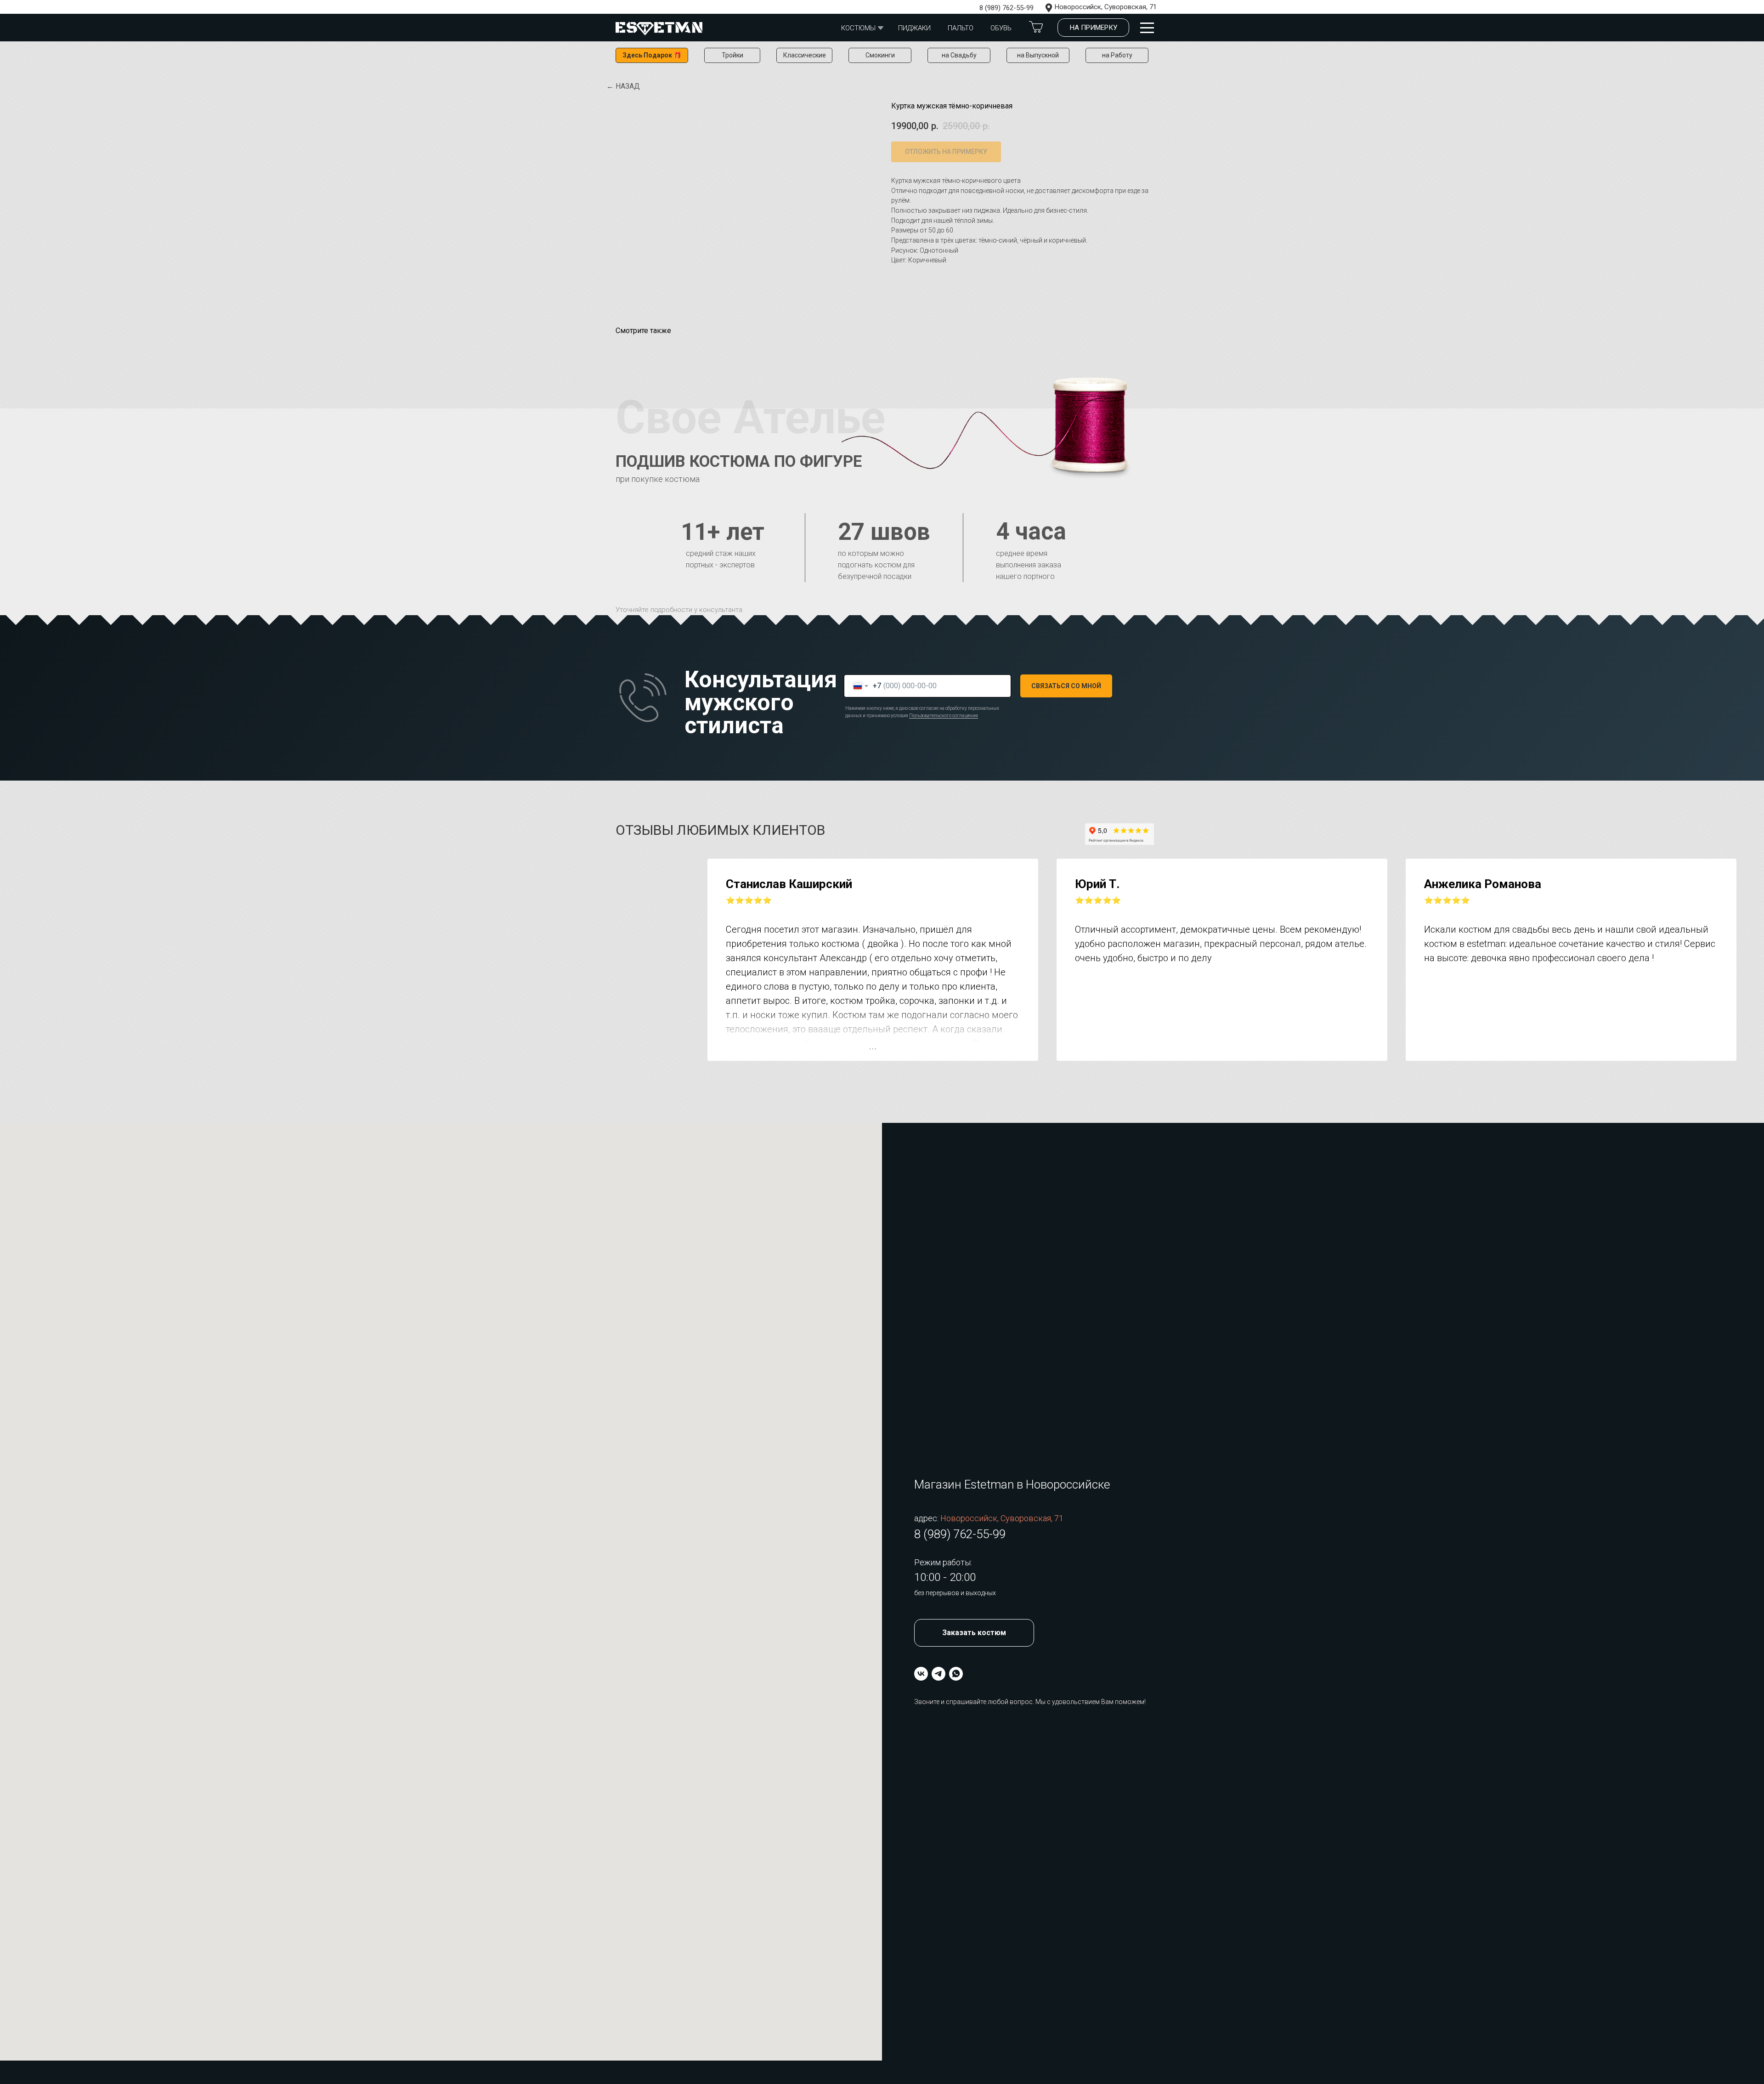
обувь (1001, 28)
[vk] (921, 1674)
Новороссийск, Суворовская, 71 (1106, 7)
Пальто (961, 28)
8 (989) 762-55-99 (1006, 8)
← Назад (623, 86)
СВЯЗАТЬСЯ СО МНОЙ (1066, 686)
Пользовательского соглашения (944, 716)
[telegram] (939, 1674)
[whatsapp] (956, 1674)
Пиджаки (914, 28)
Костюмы (858, 28)
